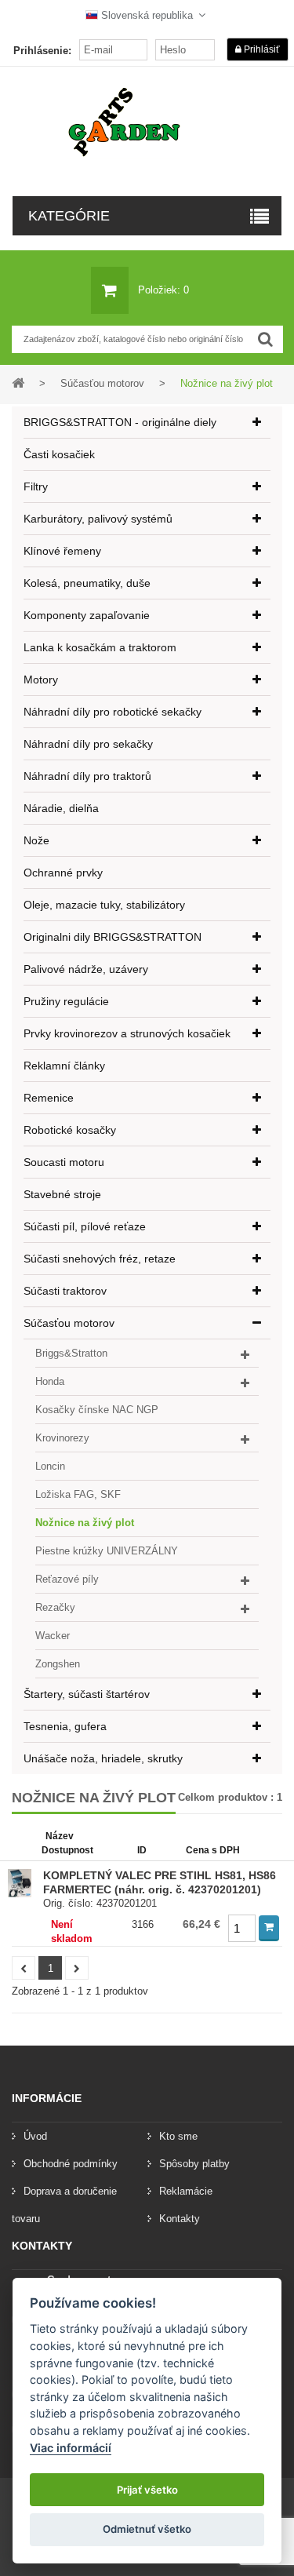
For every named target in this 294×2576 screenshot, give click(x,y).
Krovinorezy (62, 1438)
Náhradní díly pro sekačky (88, 744)
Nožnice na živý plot (85, 1523)
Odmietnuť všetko (147, 2529)
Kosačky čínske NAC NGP (97, 1410)
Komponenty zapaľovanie (87, 615)
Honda (50, 1381)
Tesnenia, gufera (65, 1726)
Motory (41, 680)
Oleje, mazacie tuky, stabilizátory (104, 905)
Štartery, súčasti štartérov (87, 1694)
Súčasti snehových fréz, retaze (100, 1259)
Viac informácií (71, 2448)
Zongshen (58, 1664)
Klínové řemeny (62, 551)
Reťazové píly (67, 1579)
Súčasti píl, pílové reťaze (85, 1226)
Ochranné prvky (63, 873)
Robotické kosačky (70, 1130)
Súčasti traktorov (65, 1291)
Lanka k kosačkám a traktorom (100, 647)
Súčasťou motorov (69, 1323)
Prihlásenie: (42, 51)
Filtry (36, 486)
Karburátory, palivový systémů (98, 519)
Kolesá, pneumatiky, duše (87, 583)
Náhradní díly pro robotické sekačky (113, 712)
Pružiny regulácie (66, 1001)
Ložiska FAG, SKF (78, 1494)
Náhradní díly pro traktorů (87, 776)
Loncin (50, 1466)
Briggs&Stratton (71, 1353)
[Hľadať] (265, 339)
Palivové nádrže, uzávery (86, 969)
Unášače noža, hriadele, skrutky (103, 1758)
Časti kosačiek (59, 454)
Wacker (53, 1636)
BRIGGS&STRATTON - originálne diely (120, 422)
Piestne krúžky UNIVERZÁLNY (107, 1551)
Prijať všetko (147, 2490)
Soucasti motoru (64, 1162)
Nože (36, 840)
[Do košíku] (269, 1928)
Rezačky (55, 1607)
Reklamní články (64, 1066)
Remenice (49, 1098)
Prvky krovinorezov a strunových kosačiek (127, 1033)
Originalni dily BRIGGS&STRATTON (113, 937)
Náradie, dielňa (61, 808)
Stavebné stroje (62, 1194)
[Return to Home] (18, 383)
